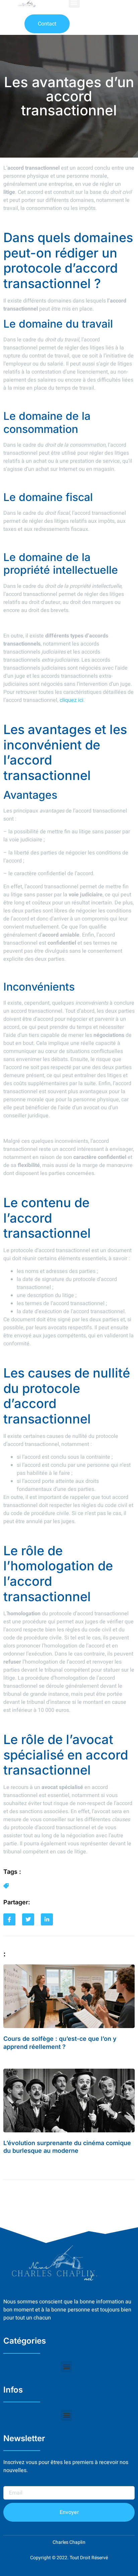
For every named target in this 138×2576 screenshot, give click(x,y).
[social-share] (9, 1919)
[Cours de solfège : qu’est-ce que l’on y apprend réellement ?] (69, 1996)
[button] (66, 2367)
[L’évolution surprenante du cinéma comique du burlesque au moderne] (69, 2101)
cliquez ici (72, 700)
